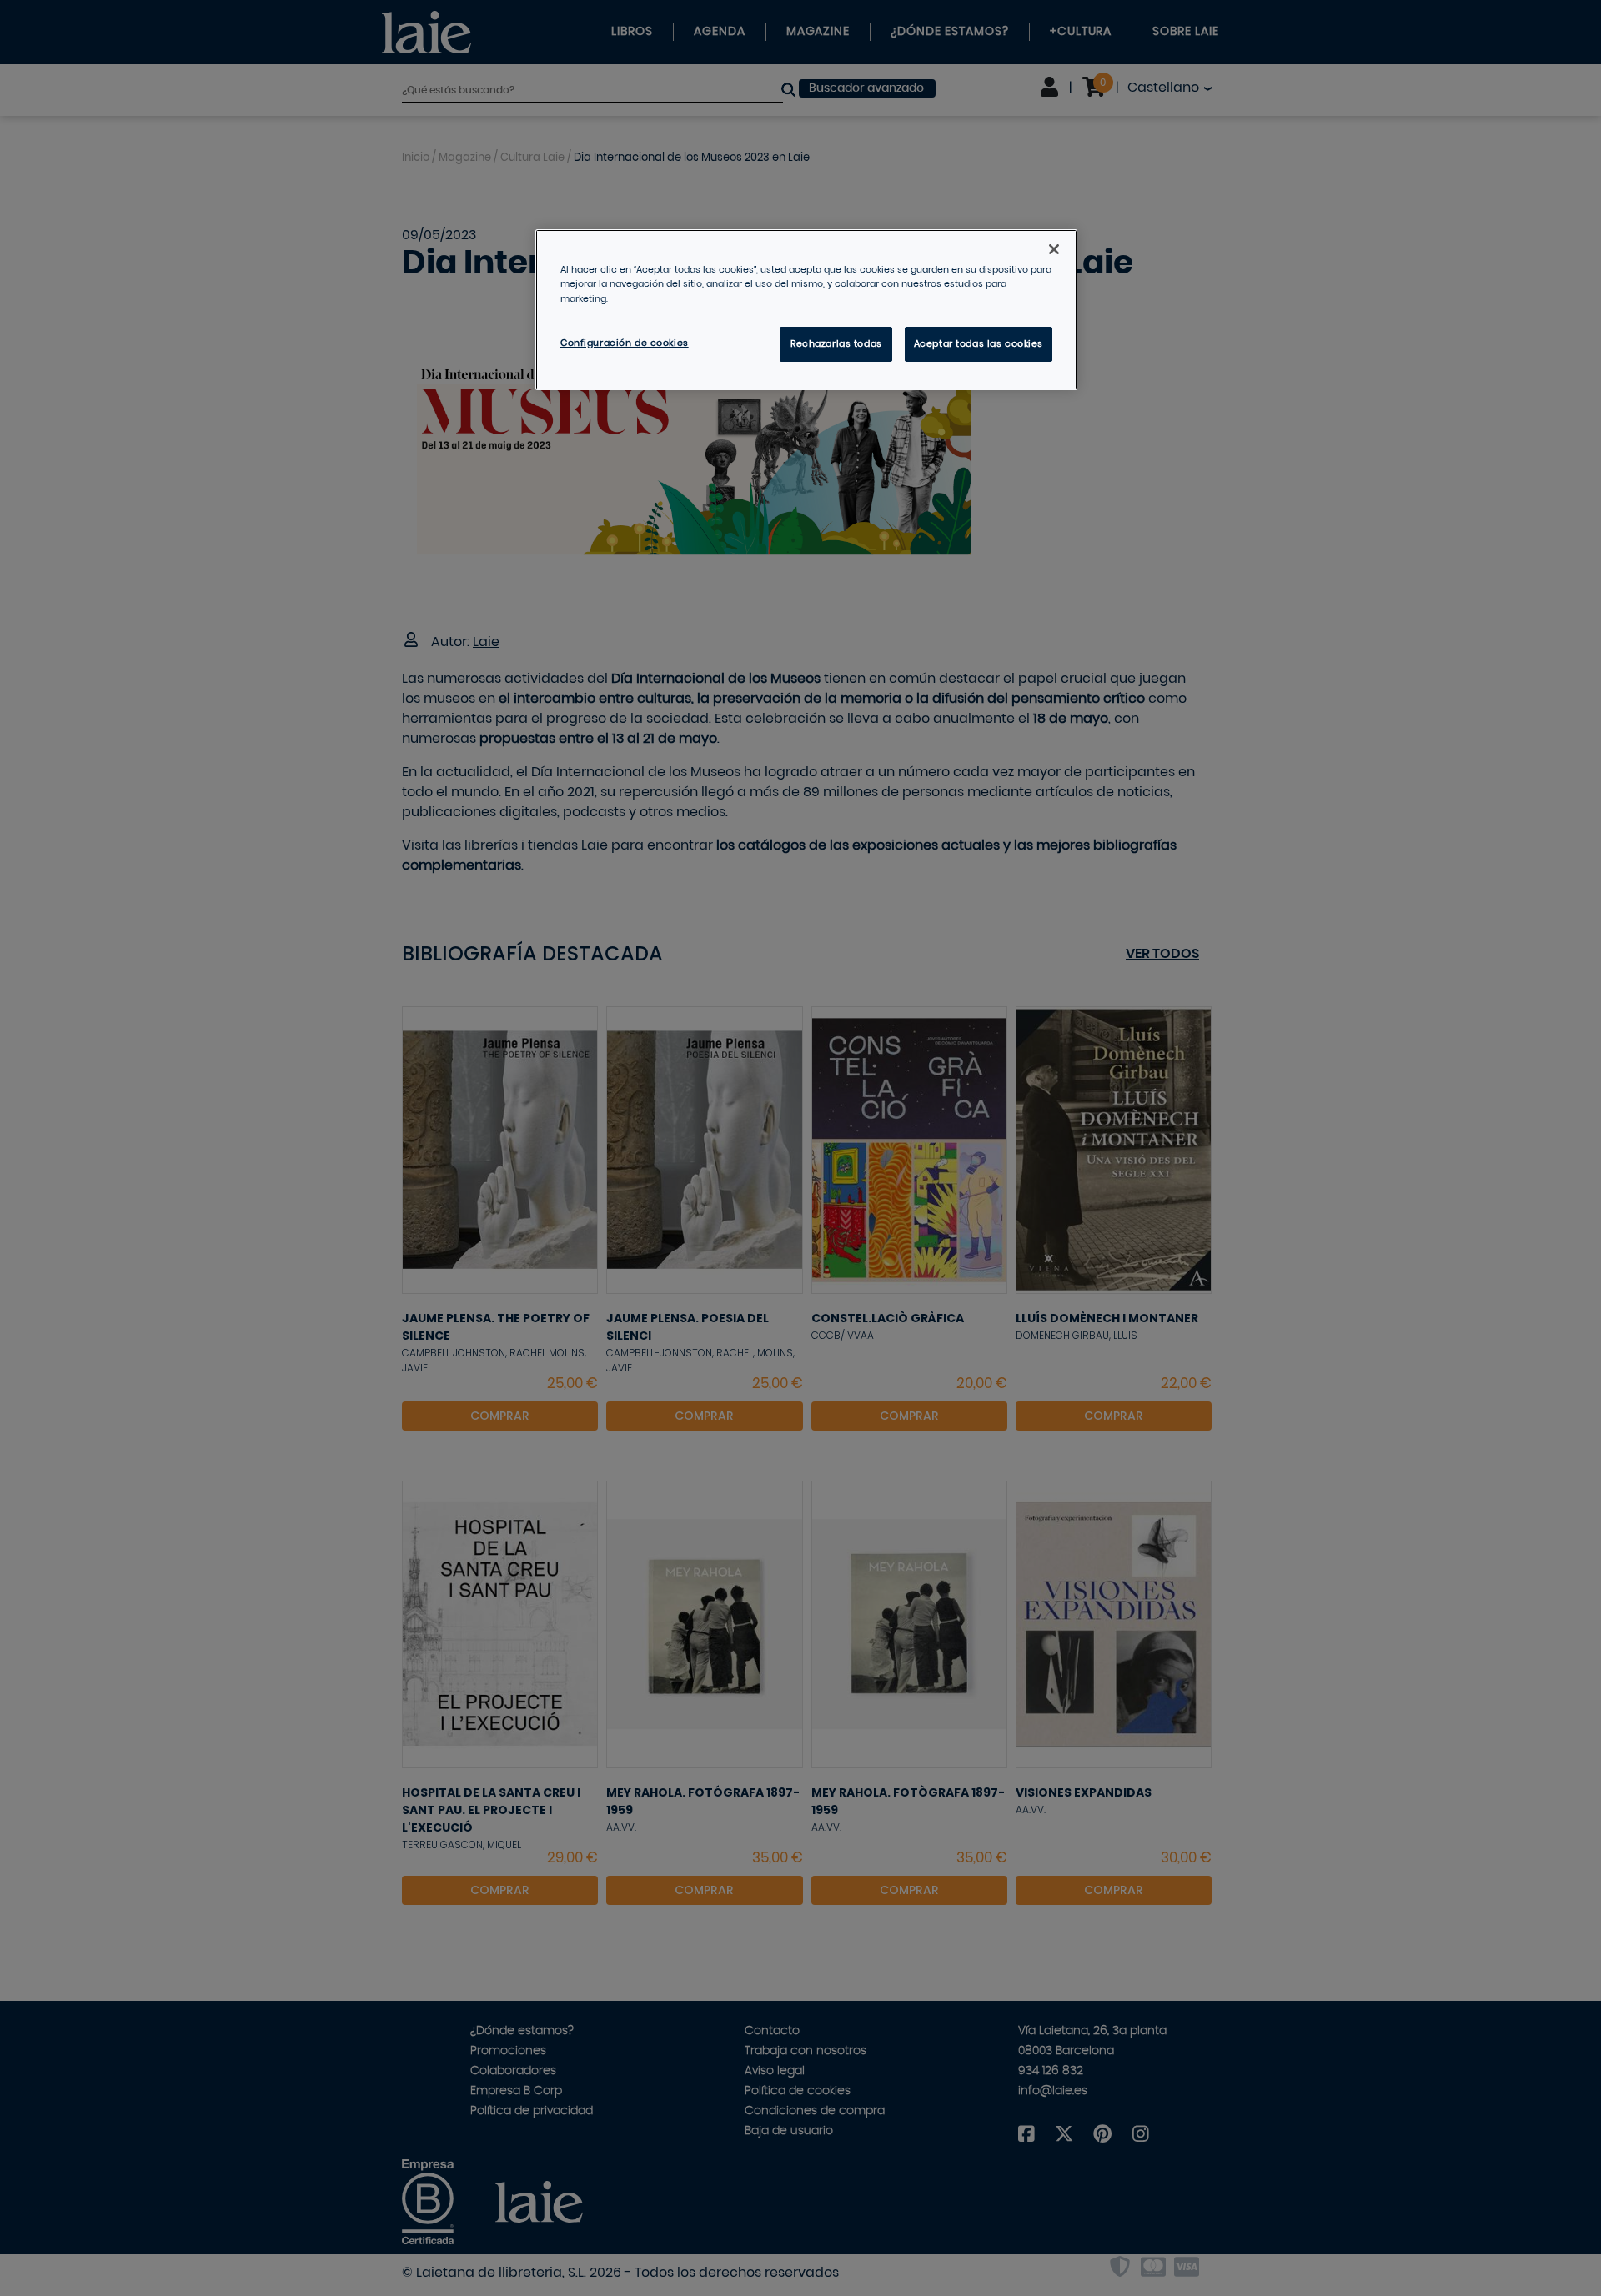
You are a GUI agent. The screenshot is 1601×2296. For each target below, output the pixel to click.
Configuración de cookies (625, 343)
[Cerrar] (1054, 249)
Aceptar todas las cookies (979, 344)
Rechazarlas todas (836, 344)
